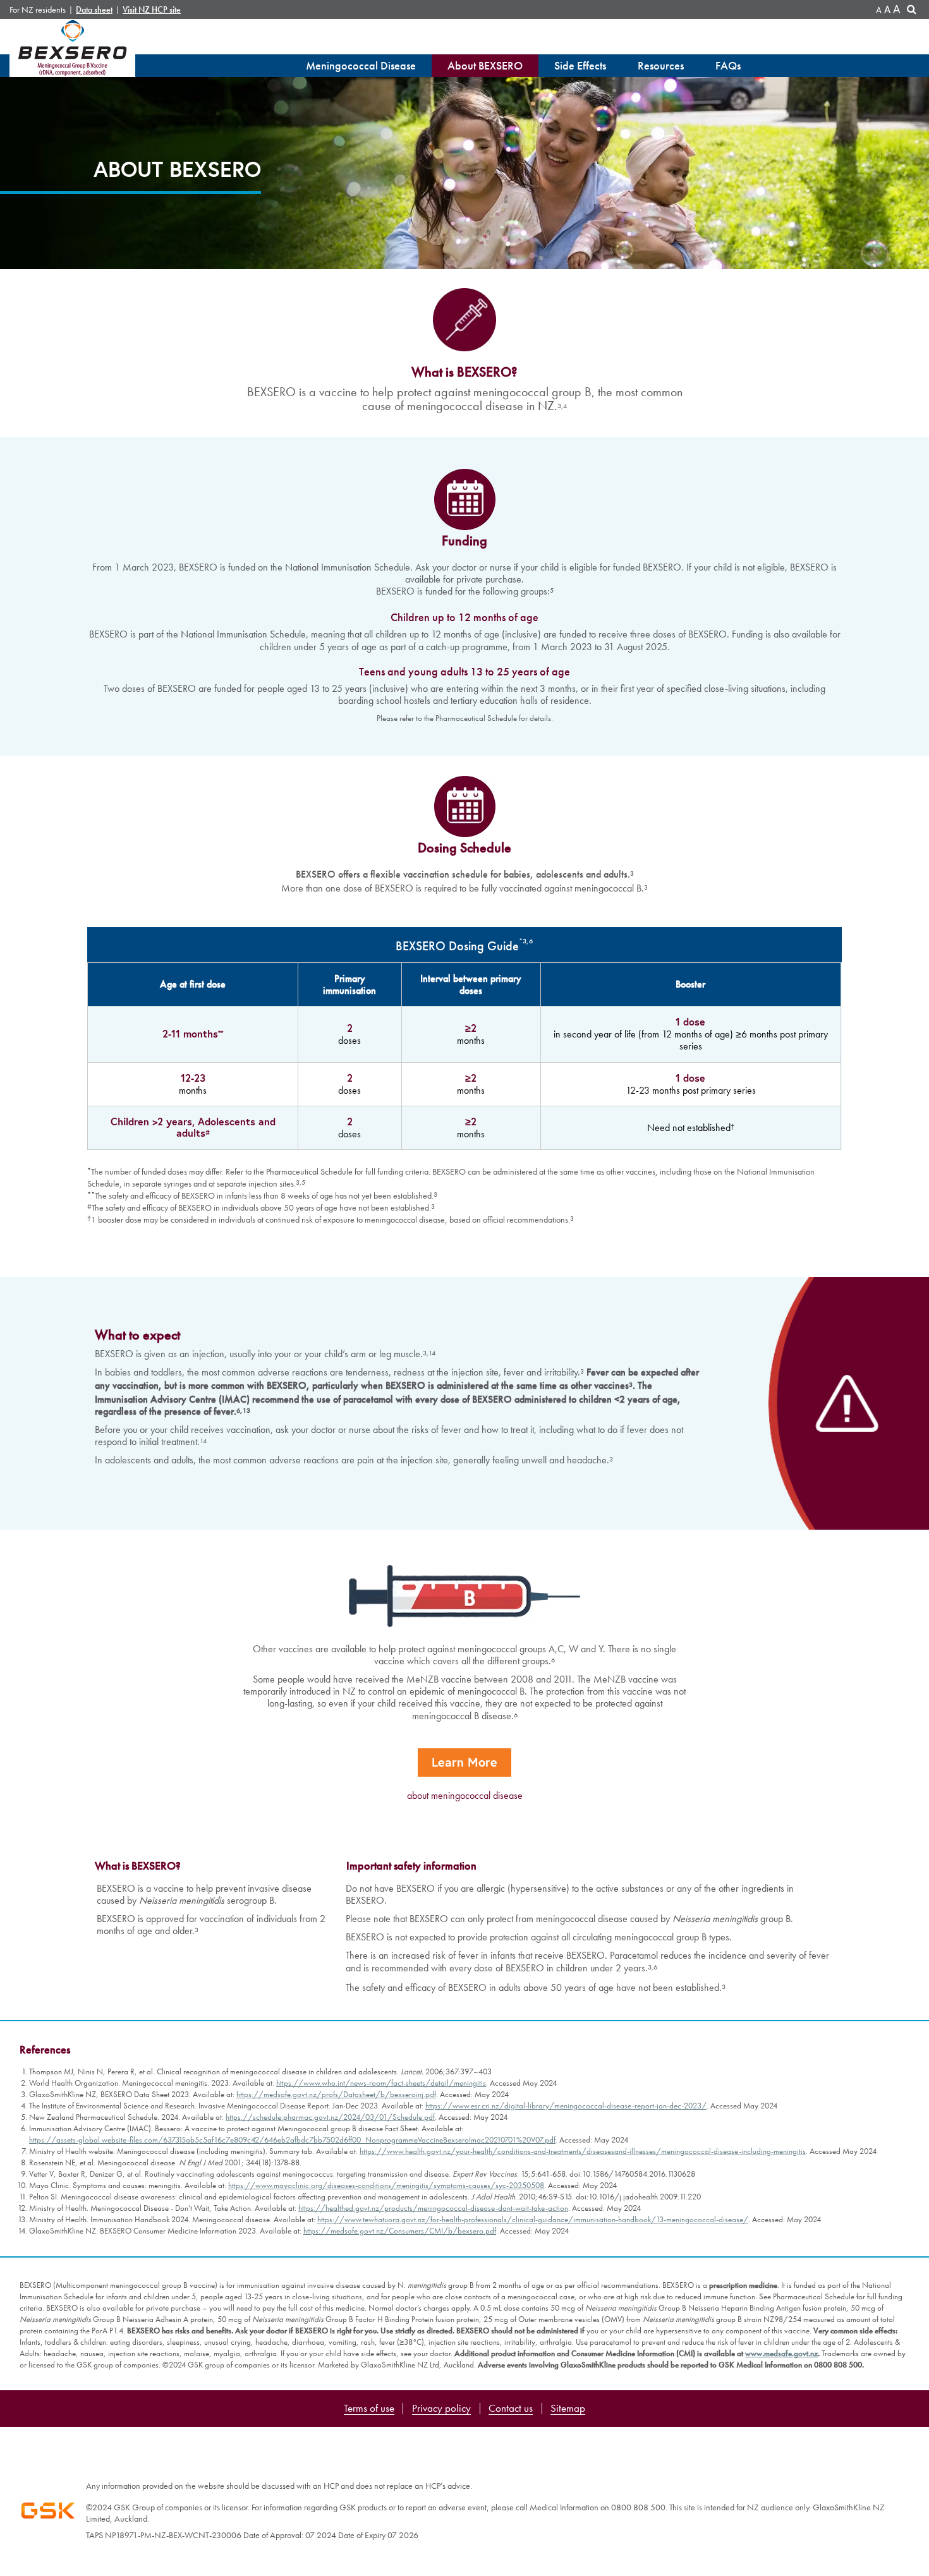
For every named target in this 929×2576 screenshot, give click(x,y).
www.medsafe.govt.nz (781, 2353)
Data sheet (94, 10)
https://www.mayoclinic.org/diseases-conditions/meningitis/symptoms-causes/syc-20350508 (386, 2185)
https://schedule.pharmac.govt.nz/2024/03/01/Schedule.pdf (330, 2117)
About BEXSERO (485, 65)
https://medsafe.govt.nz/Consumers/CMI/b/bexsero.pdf (400, 2231)
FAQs (728, 65)
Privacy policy (441, 2409)
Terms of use (369, 2409)
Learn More (464, 1762)
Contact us (511, 2409)
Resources (661, 65)
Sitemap (568, 2409)
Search (913, 11)
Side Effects (580, 65)
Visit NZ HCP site (152, 10)
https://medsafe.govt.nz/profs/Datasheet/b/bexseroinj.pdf (336, 2094)
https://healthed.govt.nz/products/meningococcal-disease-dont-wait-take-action (433, 2208)
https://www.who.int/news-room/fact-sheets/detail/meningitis (381, 2083)
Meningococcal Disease (361, 65)
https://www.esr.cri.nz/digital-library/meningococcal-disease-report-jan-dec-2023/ (566, 2106)
